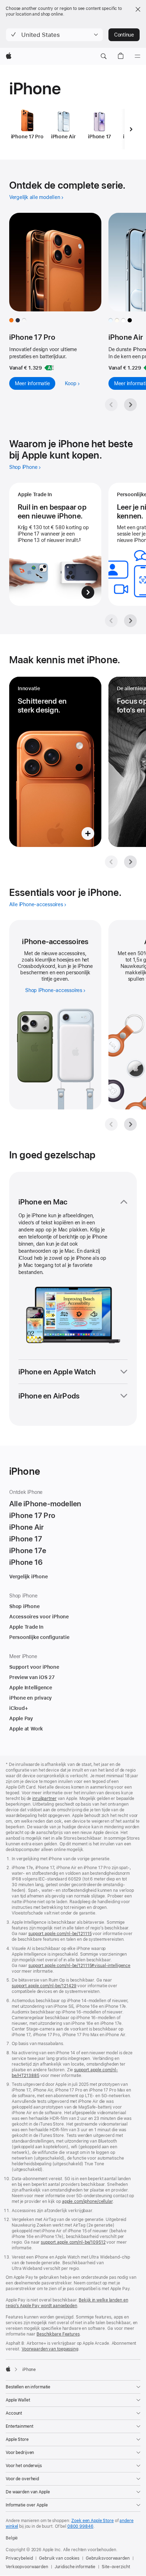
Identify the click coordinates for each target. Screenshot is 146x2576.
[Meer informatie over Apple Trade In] (55, 544)
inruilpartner (44, 1799)
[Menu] (137, 56)
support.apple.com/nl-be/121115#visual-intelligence (79, 1966)
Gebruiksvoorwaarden (108, 2558)
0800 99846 (80, 2526)
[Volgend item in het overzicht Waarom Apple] (130, 621)
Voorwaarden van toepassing (50, 2349)
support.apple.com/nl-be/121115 (60, 1934)
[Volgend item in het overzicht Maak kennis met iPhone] (130, 862)
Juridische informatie (75, 2567)
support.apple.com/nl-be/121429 (44, 1986)
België (12, 2538)
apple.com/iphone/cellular (87, 2201)
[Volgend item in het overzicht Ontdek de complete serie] (130, 405)
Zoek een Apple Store (92, 2521)
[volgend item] (131, 129)
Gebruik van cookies (59, 2558)
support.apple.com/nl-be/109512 (73, 2242)
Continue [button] (124, 35)
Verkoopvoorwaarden (27, 2567)
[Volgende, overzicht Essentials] (130, 1124)
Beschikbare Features (58, 2334)
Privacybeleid (19, 2558)
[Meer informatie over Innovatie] (55, 762)
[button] (54, 35)
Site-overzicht (116, 2567)
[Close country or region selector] (138, 9)
